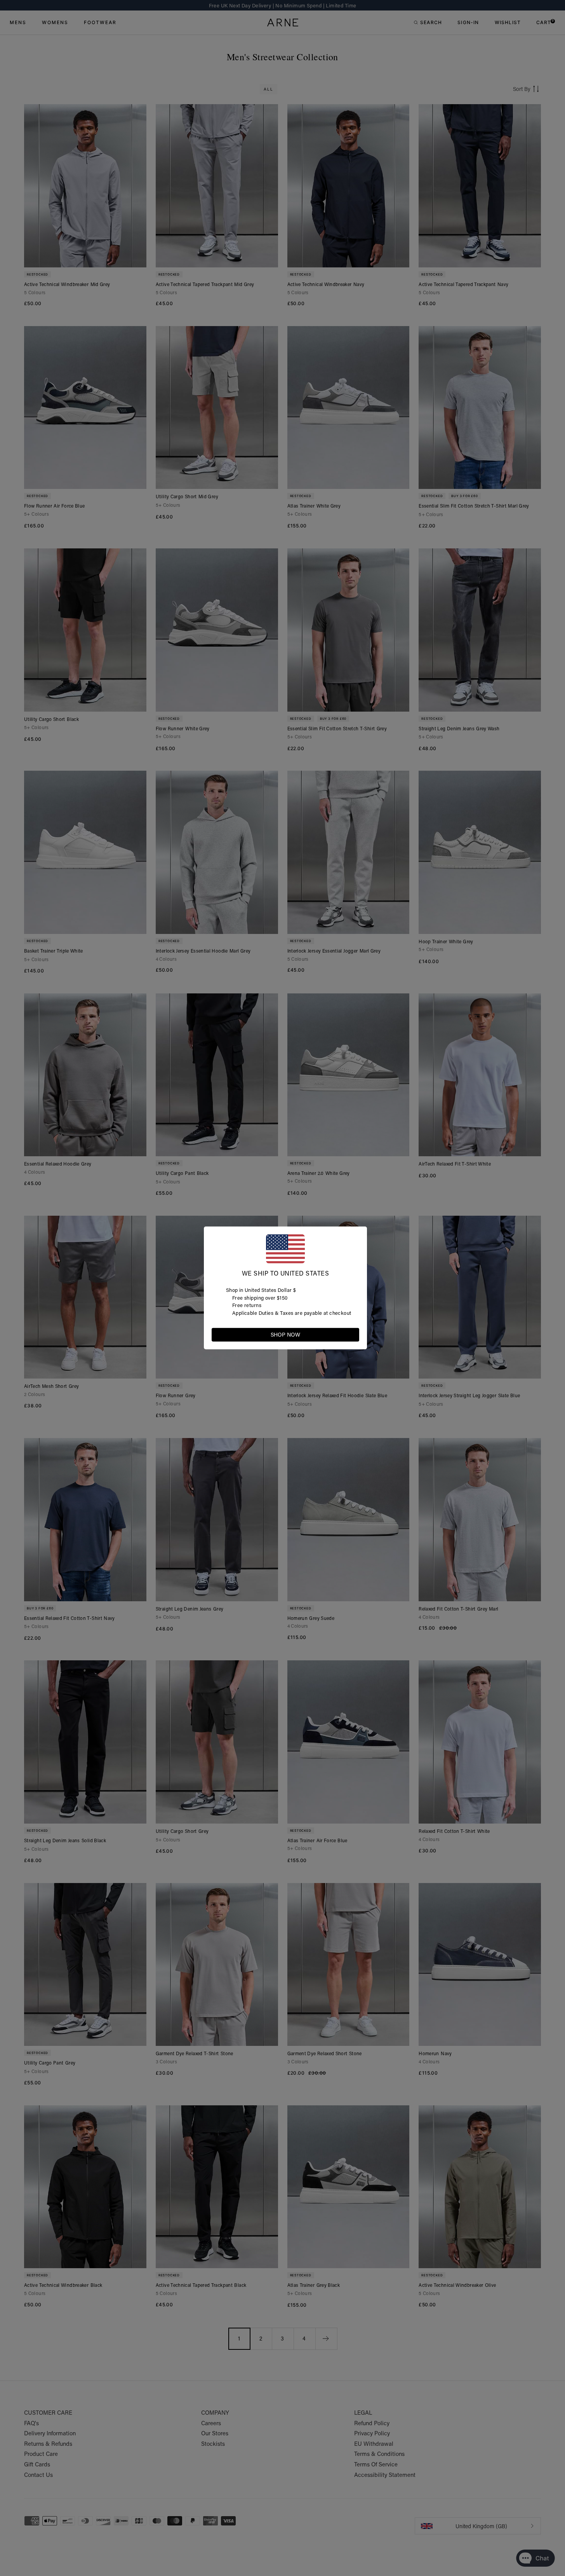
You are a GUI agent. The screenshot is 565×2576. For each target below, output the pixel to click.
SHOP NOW (285, 1335)
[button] (353, 1334)
